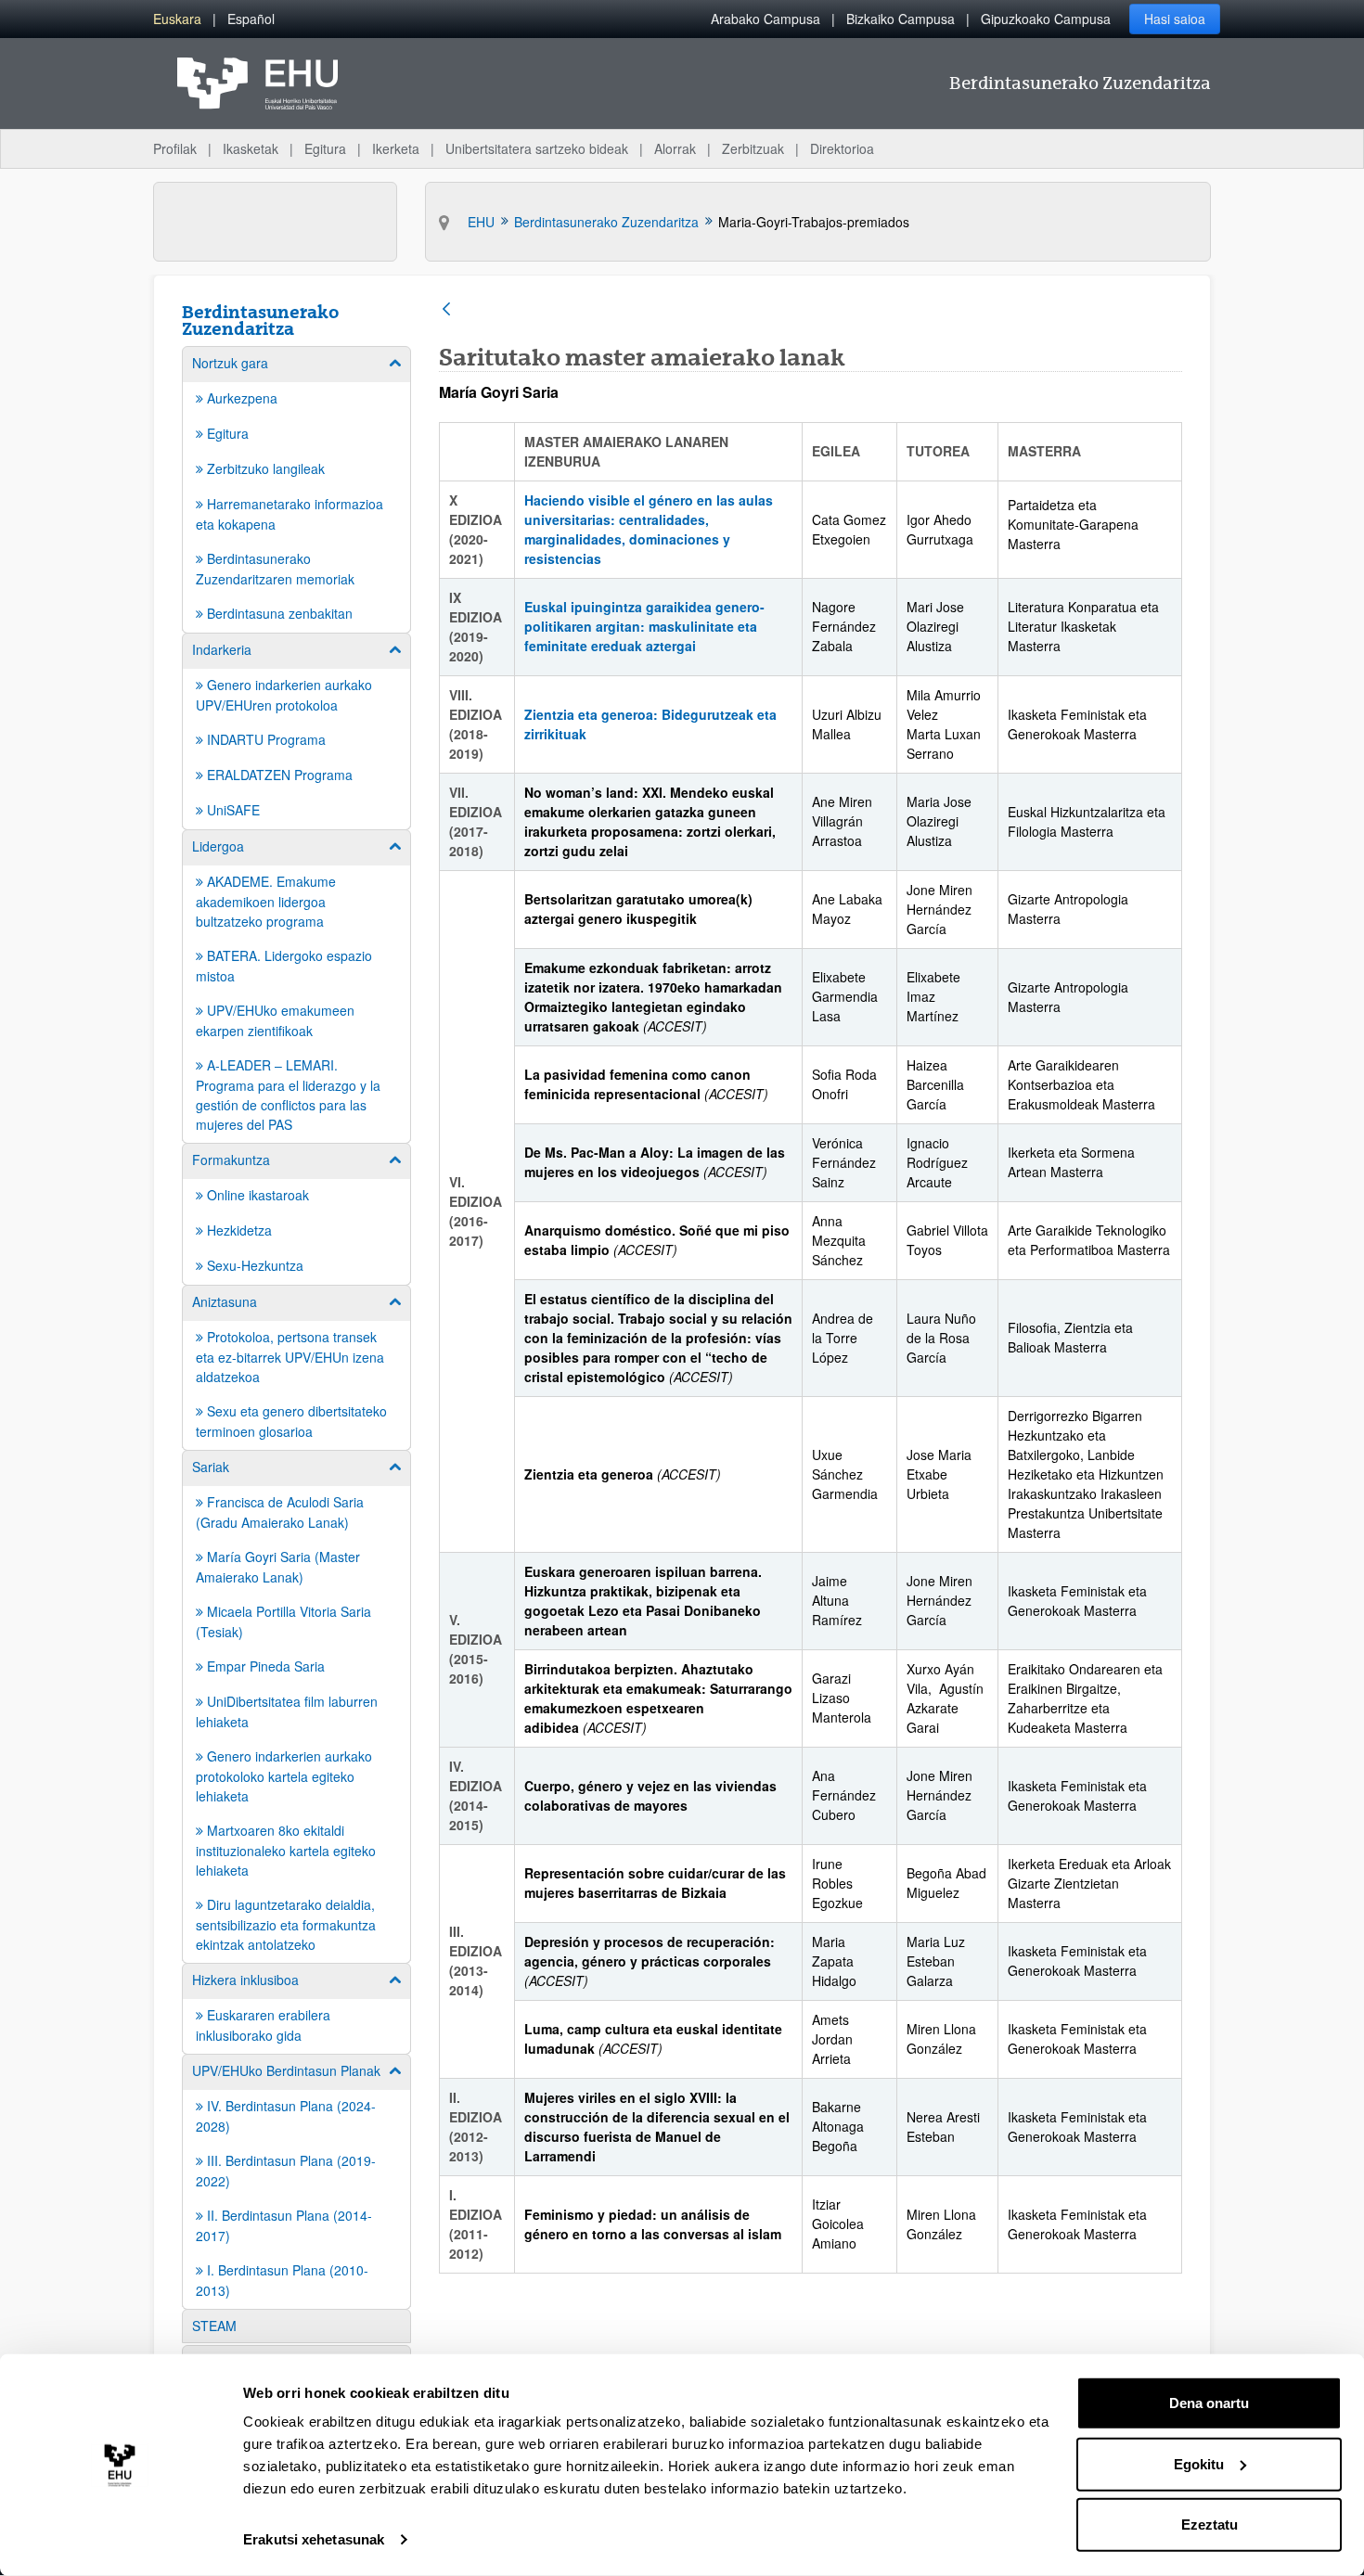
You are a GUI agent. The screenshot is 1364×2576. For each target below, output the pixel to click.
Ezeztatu (1210, 2525)
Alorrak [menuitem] (675, 148)
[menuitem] (177, 19)
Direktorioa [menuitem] (842, 148)
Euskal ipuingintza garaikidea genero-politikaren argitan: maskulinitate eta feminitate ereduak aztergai (644, 626)
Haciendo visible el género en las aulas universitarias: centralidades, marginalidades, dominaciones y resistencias (649, 529)
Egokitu (1199, 2463)
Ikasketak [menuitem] (251, 148)
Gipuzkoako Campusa (1046, 19)
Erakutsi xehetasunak (314, 2539)
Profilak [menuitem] (175, 148)
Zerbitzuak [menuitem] (753, 148)
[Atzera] (446, 310)
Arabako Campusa (766, 19)
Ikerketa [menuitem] (396, 148)
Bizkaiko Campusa (901, 19)
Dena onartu (1209, 2403)
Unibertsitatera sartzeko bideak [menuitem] (537, 148)
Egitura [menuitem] (325, 148)
